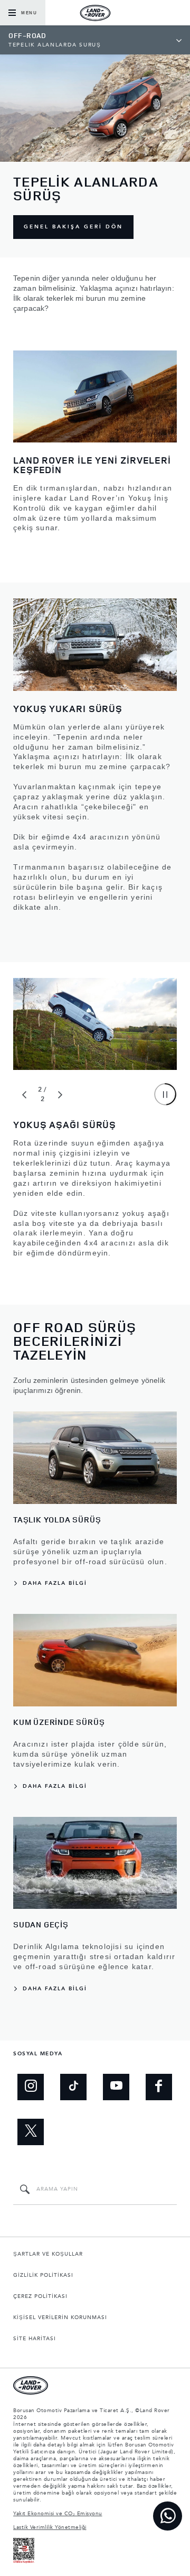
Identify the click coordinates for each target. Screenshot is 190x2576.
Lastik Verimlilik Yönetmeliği (50, 2527)
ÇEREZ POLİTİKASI (40, 2296)
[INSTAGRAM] (31, 2087)
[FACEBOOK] (159, 2087)
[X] (31, 2132)
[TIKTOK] (73, 2087)
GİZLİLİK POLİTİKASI (43, 2275)
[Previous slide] (24, 1095)
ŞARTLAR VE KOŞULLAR (48, 2254)
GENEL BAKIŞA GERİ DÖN (73, 227)
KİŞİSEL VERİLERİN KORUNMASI (60, 2318)
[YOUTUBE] (116, 2087)
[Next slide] (60, 1095)
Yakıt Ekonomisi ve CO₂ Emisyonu (58, 2514)
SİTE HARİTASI (35, 2339)
